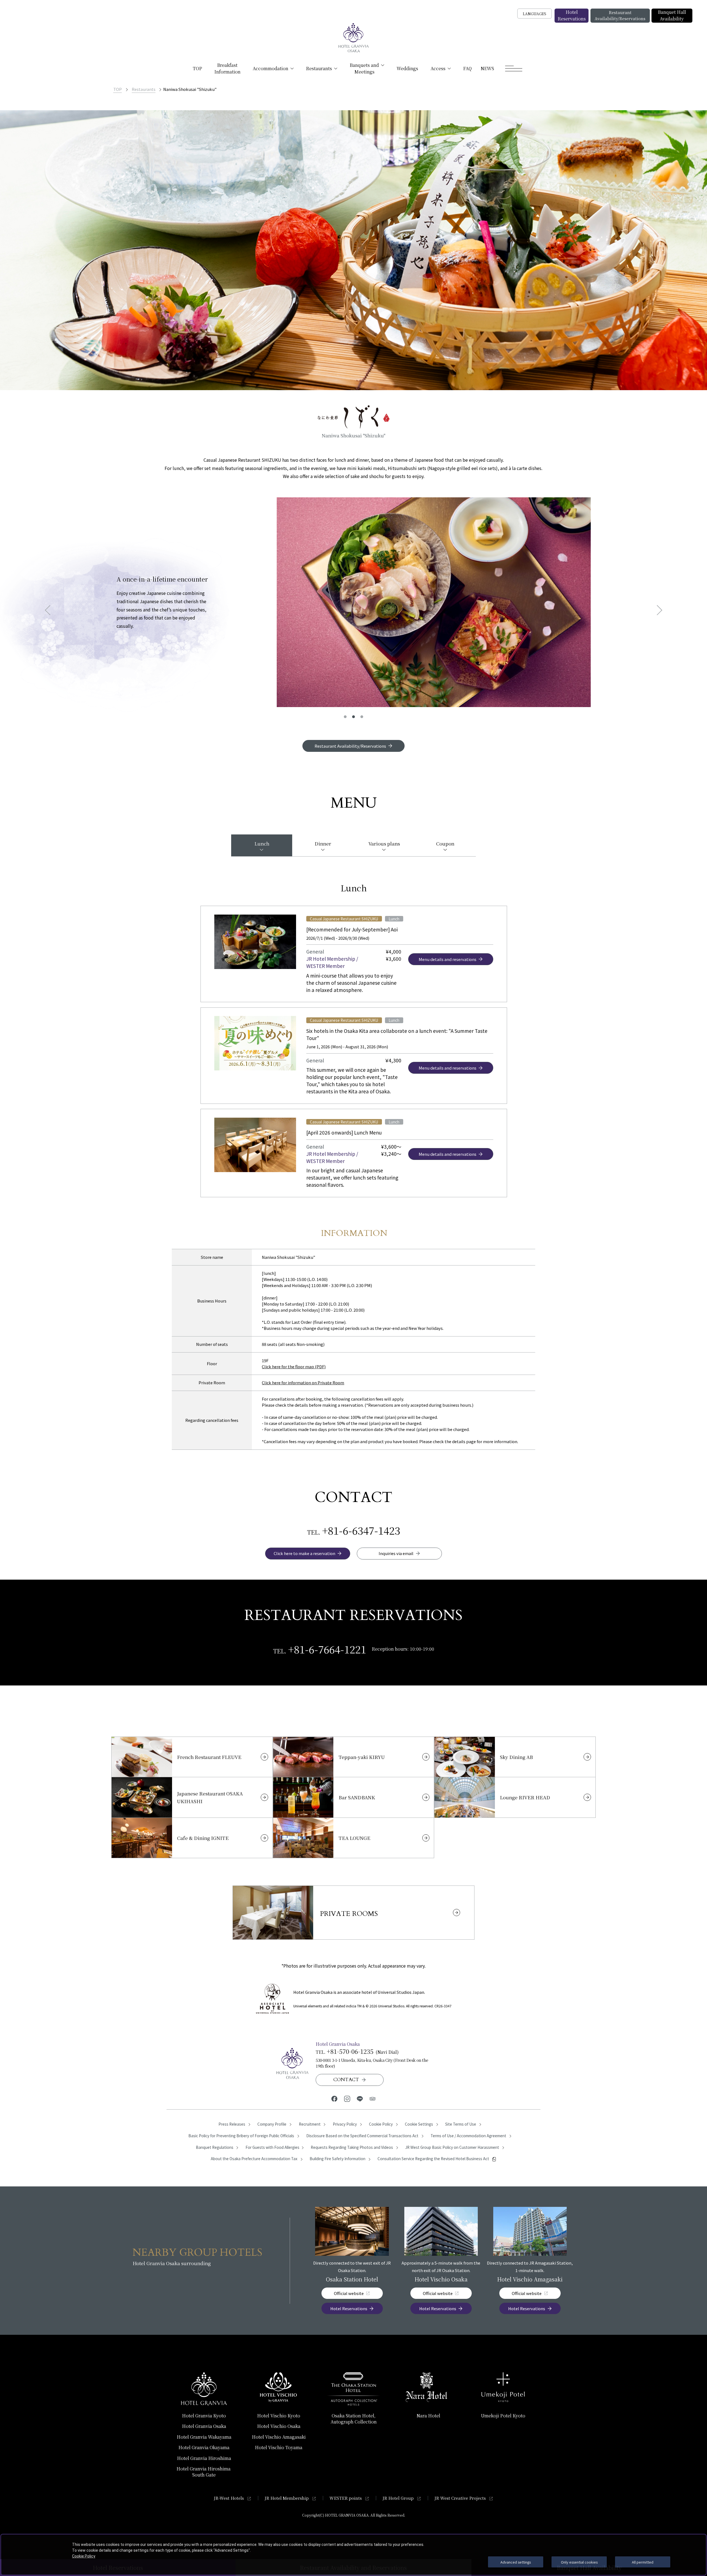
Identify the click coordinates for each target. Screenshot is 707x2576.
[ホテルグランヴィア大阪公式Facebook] (334, 2098)
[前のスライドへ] (50, 610)
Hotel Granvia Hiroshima (204, 2458)
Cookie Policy (84, 2556)
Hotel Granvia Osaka (204, 2426)
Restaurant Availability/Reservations (620, 15)
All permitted (643, 2562)
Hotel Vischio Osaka (279, 2426)
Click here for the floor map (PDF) (294, 1366)
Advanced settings (516, 2562)
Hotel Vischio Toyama (279, 2447)
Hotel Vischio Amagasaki (279, 2437)
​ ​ (204, 2472)
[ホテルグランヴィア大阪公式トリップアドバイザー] (373, 2098)
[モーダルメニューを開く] (514, 69)
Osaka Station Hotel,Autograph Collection (354, 2419)
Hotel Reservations (572, 15)
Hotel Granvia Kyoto (204, 2416)
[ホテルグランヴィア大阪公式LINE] (360, 2098)
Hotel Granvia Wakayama (204, 2437)
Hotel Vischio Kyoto (279, 2416)
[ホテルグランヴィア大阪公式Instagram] (347, 2098)
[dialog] (353, 2555)
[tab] (262, 845)
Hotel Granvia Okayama (204, 2447)
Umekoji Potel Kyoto (503, 2416)
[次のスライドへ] (657, 610)
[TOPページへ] (353, 38)
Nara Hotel (428, 2416)
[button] (345, 717)
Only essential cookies (579, 2562)
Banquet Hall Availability (672, 15)
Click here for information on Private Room (303, 1382)
